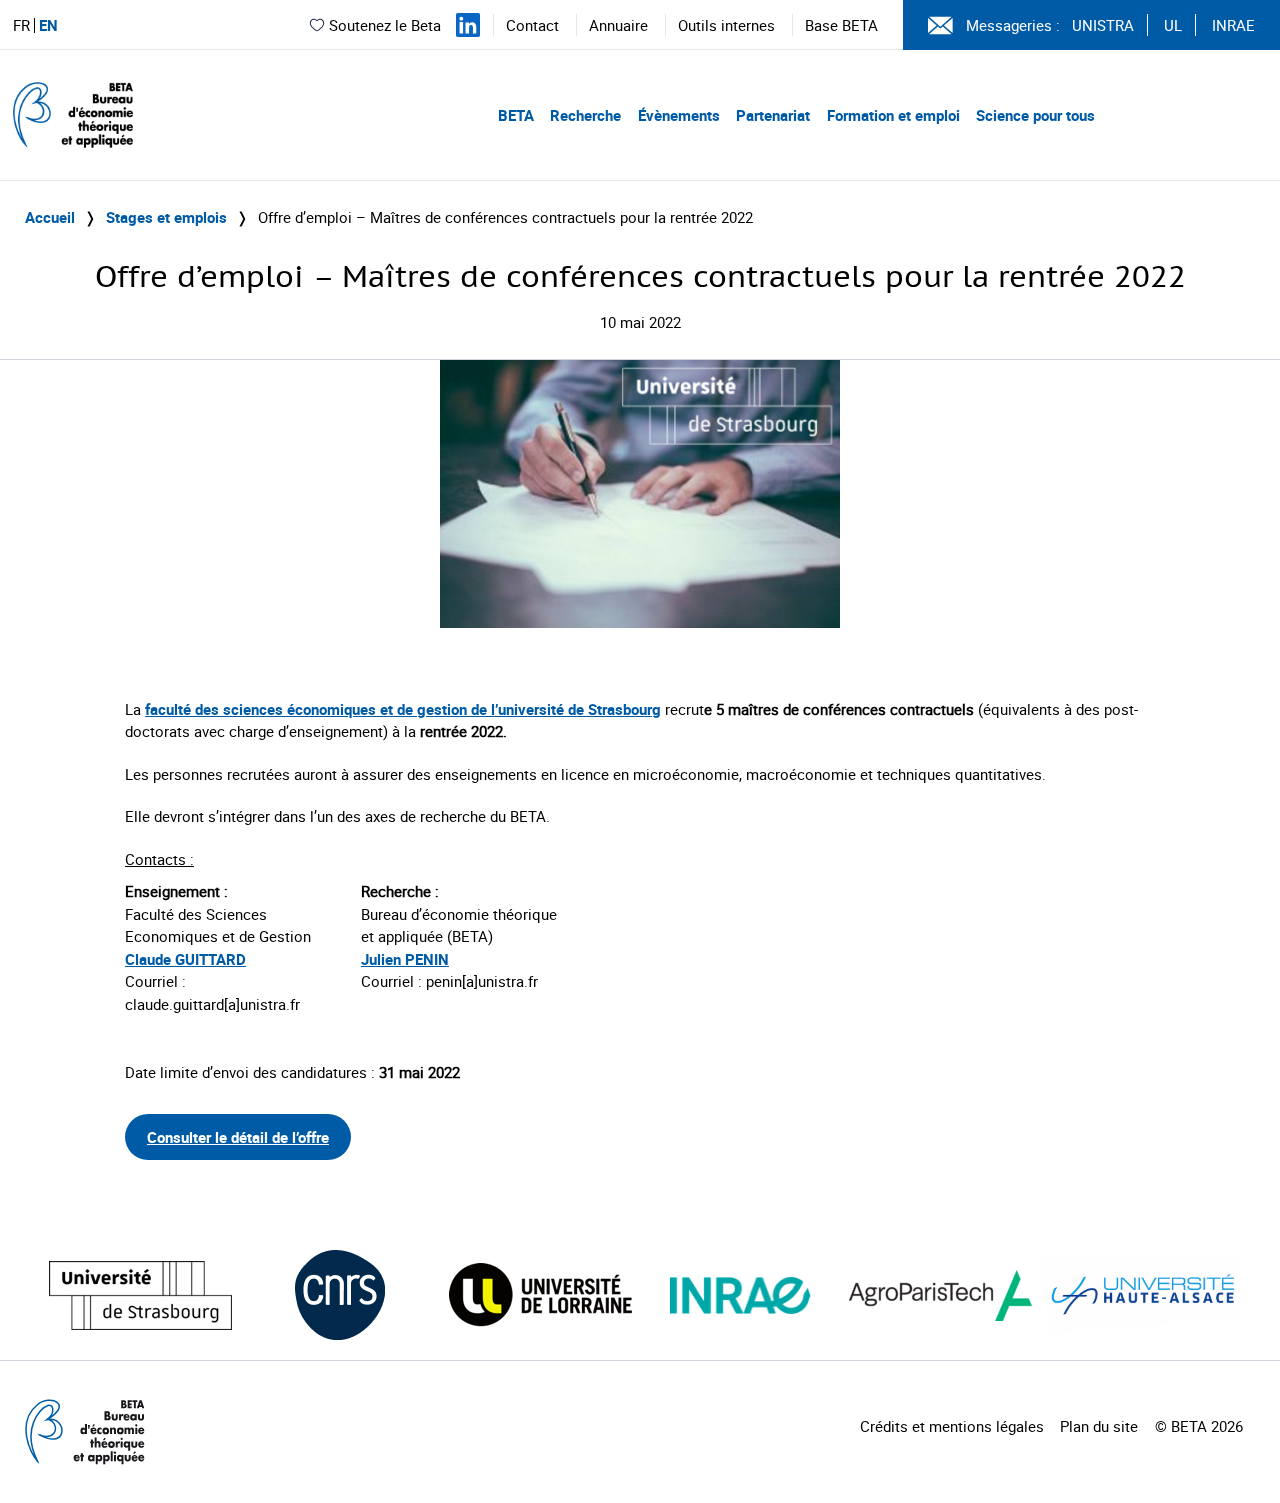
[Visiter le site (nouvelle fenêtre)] (140, 1295)
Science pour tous (1035, 115)
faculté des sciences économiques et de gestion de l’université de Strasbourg (403, 709)
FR (21, 25)
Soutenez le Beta (385, 25)
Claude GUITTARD (185, 959)
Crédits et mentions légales (952, 1426)
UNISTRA (1103, 25)
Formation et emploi (893, 115)
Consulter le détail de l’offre (238, 1137)
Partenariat (773, 115)
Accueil (50, 217)
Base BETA (841, 25)
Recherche (585, 115)
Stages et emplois (166, 217)
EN (48, 25)
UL (1173, 25)
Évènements (679, 115)
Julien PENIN (405, 959)
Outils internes (726, 25)
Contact (532, 25)
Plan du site (1099, 1426)
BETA (516, 115)
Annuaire (618, 25)
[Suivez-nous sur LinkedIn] (468, 25)
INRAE (1233, 25)
